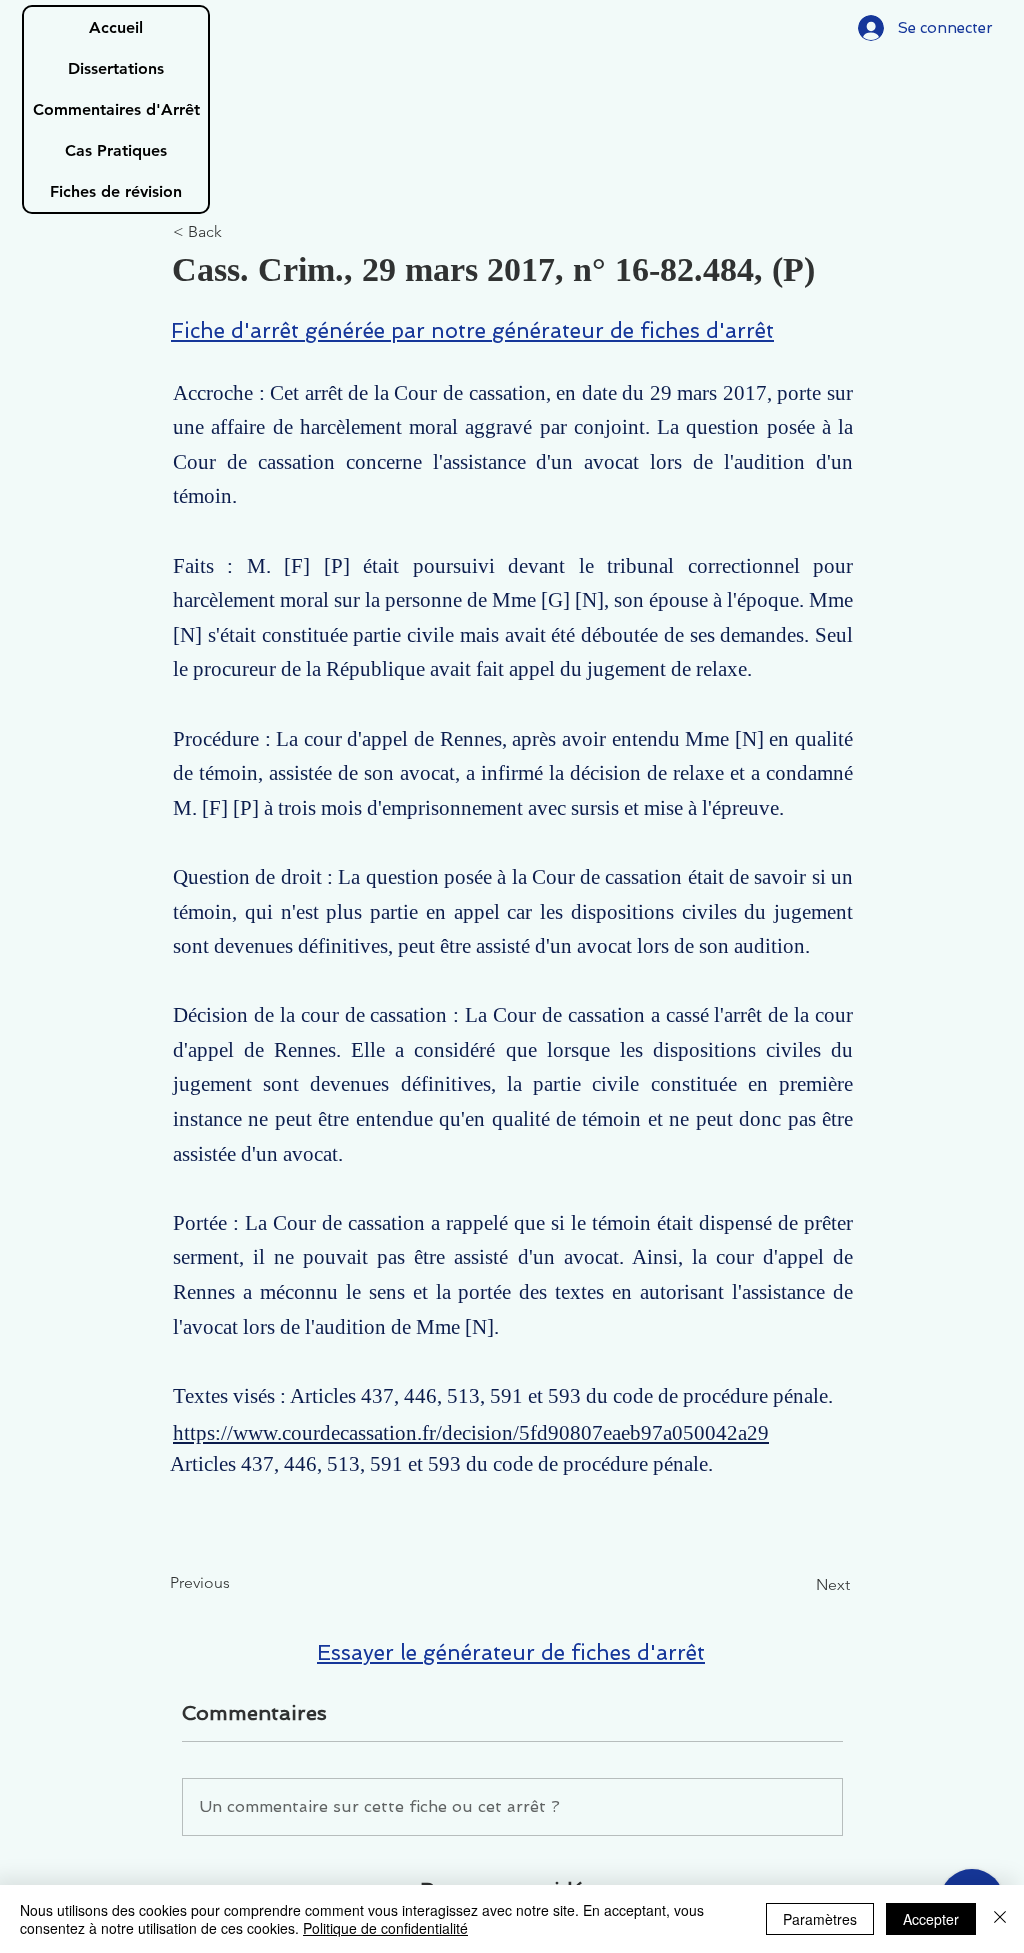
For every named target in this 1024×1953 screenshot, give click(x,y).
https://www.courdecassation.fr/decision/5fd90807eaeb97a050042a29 (471, 1433)
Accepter (931, 1919)
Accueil (116, 27)
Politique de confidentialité (385, 1928)
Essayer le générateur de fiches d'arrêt (511, 1652)
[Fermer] (1000, 1919)
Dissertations (116, 68)
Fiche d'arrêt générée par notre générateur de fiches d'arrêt (472, 330)
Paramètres (820, 1919)
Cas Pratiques (116, 150)
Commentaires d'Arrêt (116, 109)
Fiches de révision (116, 191)
